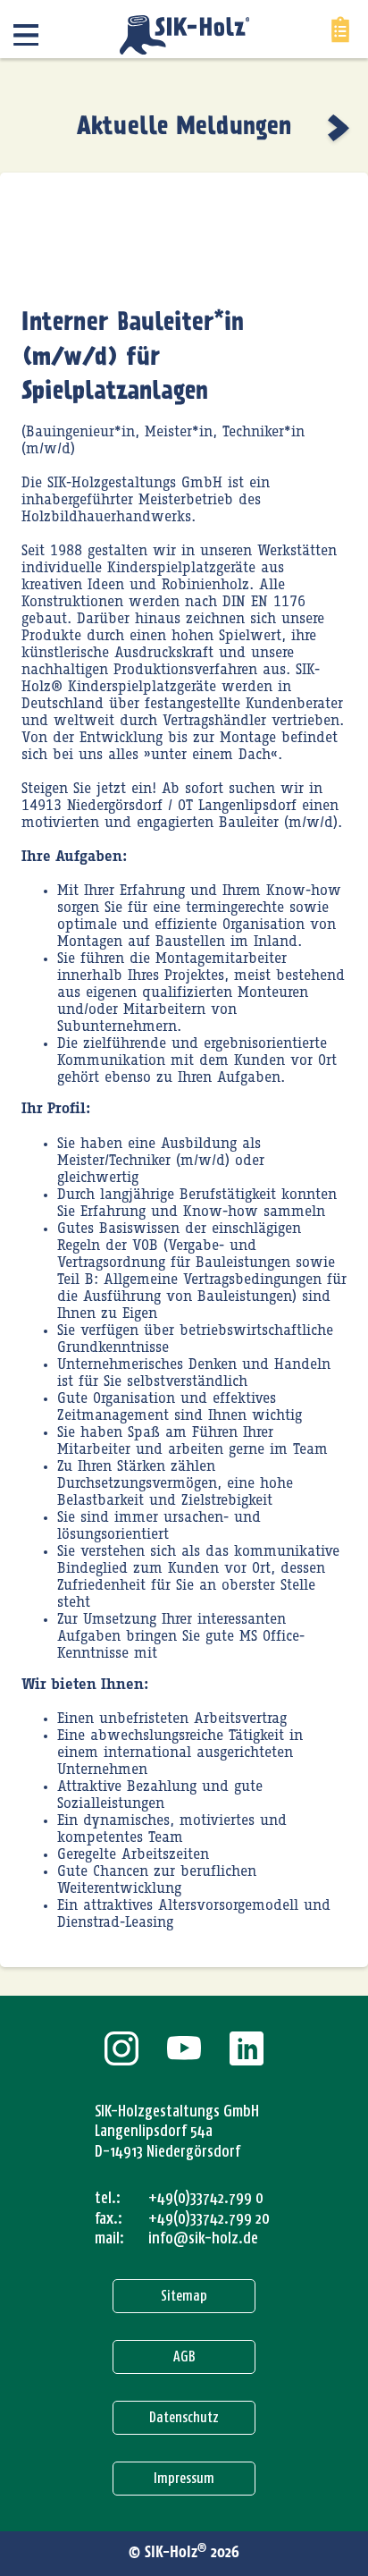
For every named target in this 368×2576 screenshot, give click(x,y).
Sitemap (184, 2296)
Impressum (184, 2478)
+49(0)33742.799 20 (209, 2218)
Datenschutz (184, 2417)
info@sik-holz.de (203, 2238)
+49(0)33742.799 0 (206, 2198)
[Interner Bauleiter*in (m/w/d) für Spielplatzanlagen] (341, 128)
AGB (184, 2356)
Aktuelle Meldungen (184, 127)
